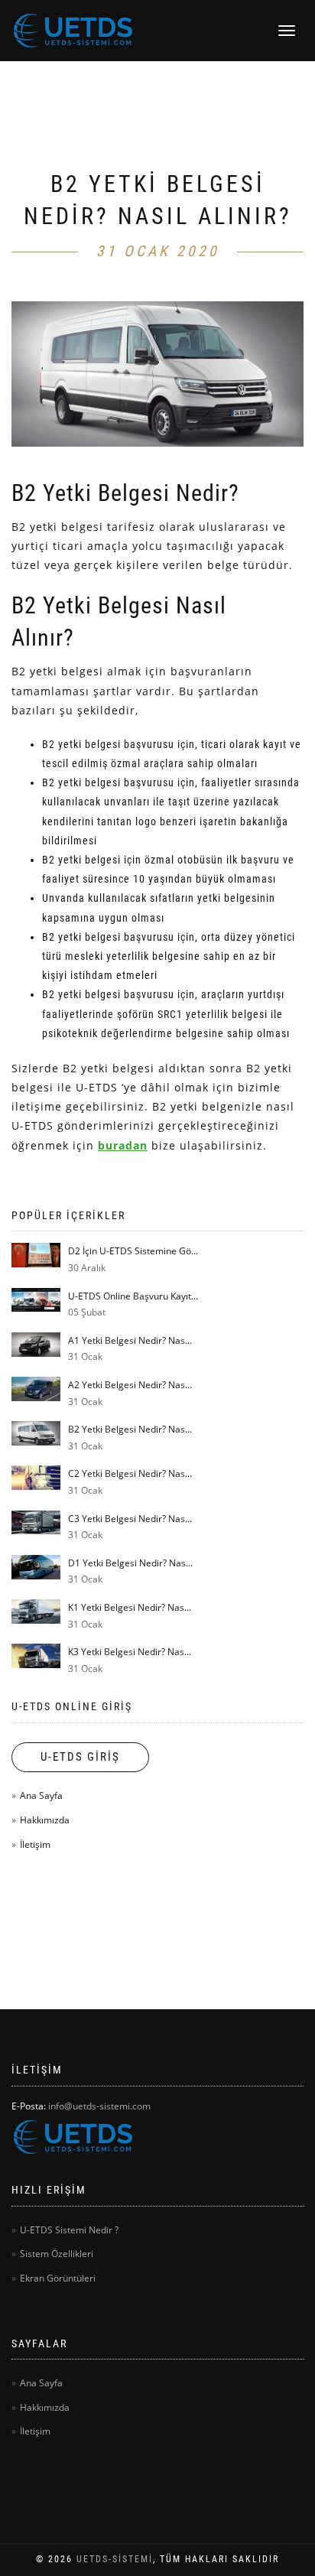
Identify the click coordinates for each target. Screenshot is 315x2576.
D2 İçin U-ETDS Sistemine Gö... (133, 1251)
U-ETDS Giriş (80, 1757)
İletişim (35, 1844)
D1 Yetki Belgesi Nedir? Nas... (130, 1563)
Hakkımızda (45, 1820)
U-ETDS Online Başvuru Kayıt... (133, 1296)
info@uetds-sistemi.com (99, 2106)
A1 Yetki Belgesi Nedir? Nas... (130, 1340)
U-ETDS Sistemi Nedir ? (69, 2230)
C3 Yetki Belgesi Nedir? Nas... (130, 1519)
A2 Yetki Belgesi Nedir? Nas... (130, 1385)
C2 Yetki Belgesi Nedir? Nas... (130, 1473)
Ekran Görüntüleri (58, 2278)
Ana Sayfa (41, 1795)
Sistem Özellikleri (57, 2254)
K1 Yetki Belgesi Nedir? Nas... (130, 1607)
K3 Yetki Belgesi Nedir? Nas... (130, 1652)
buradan (123, 1145)
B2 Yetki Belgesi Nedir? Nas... (130, 1429)
